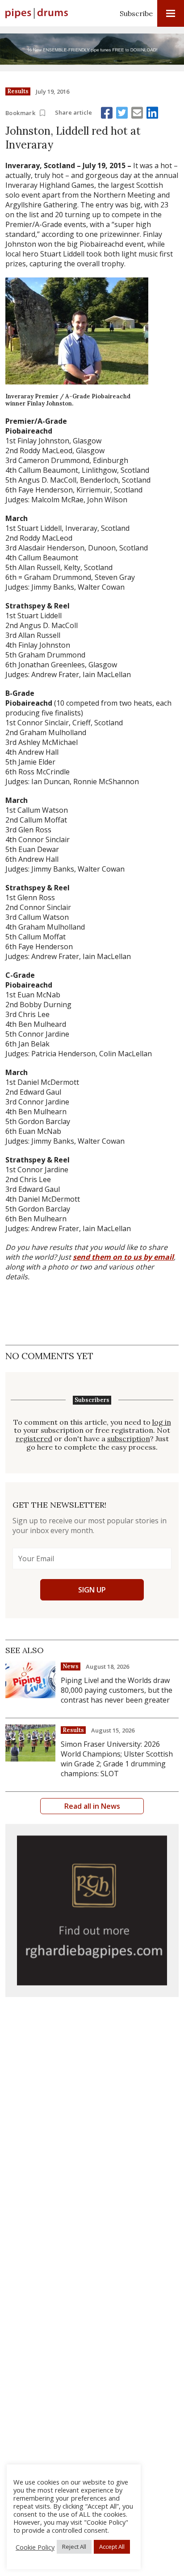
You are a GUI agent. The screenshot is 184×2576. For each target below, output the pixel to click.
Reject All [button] (74, 2547)
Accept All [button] (112, 2547)
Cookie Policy (35, 2547)
